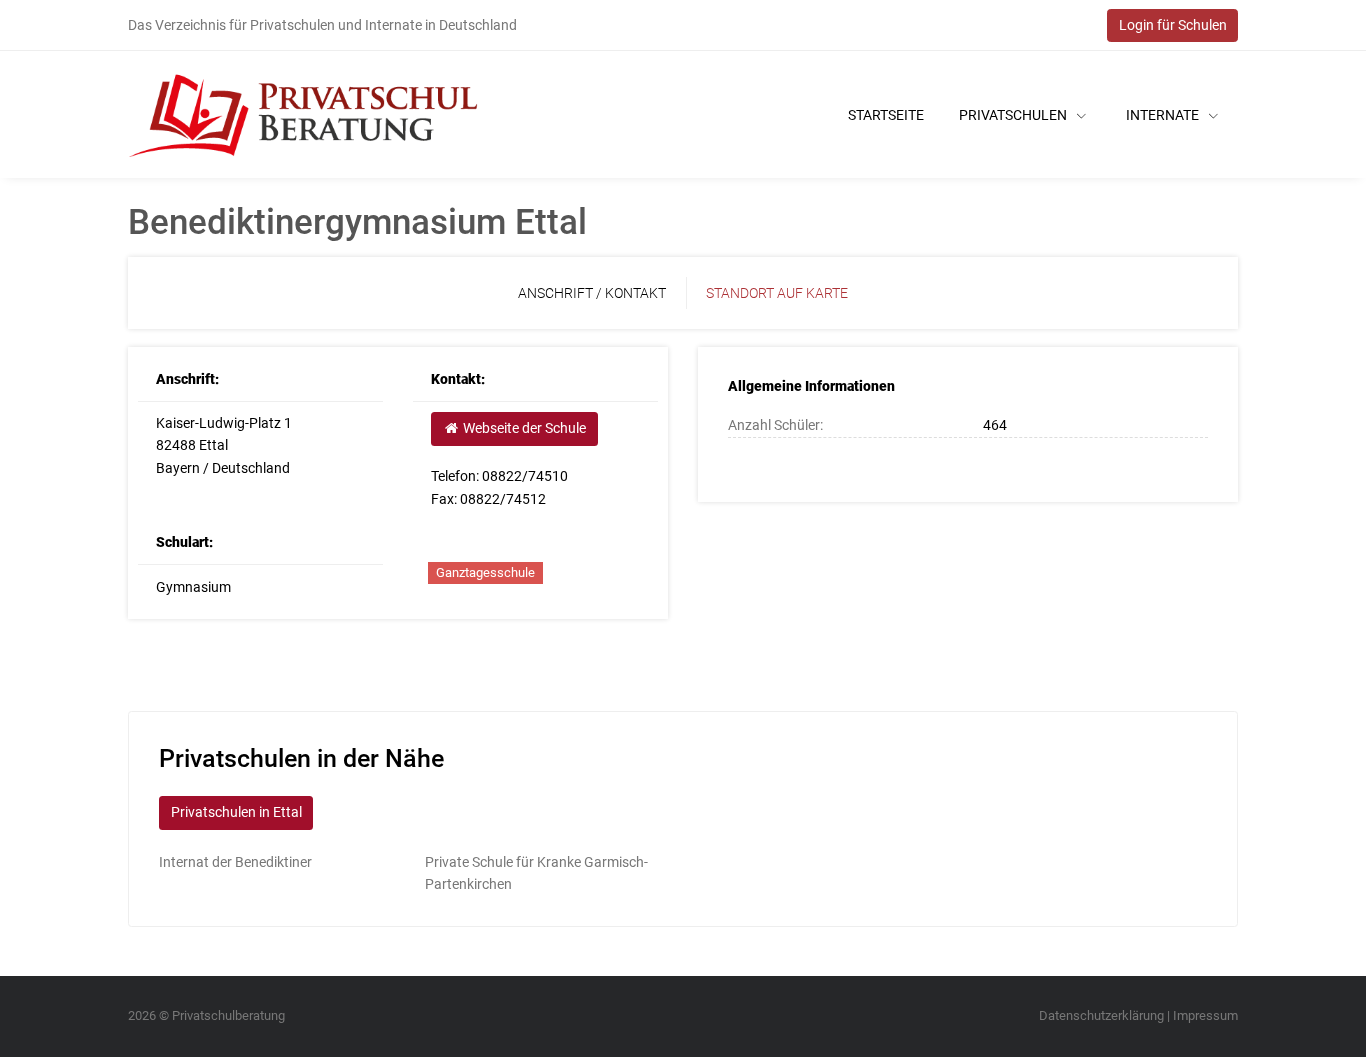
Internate (1164, 115)
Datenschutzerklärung (1101, 1015)
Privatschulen (1014, 115)
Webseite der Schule (523, 428)
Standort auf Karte (777, 293)
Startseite (886, 115)
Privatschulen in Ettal (236, 812)
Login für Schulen (1173, 25)
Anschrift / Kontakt (592, 293)
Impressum (1205, 1015)
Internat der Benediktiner (235, 862)
